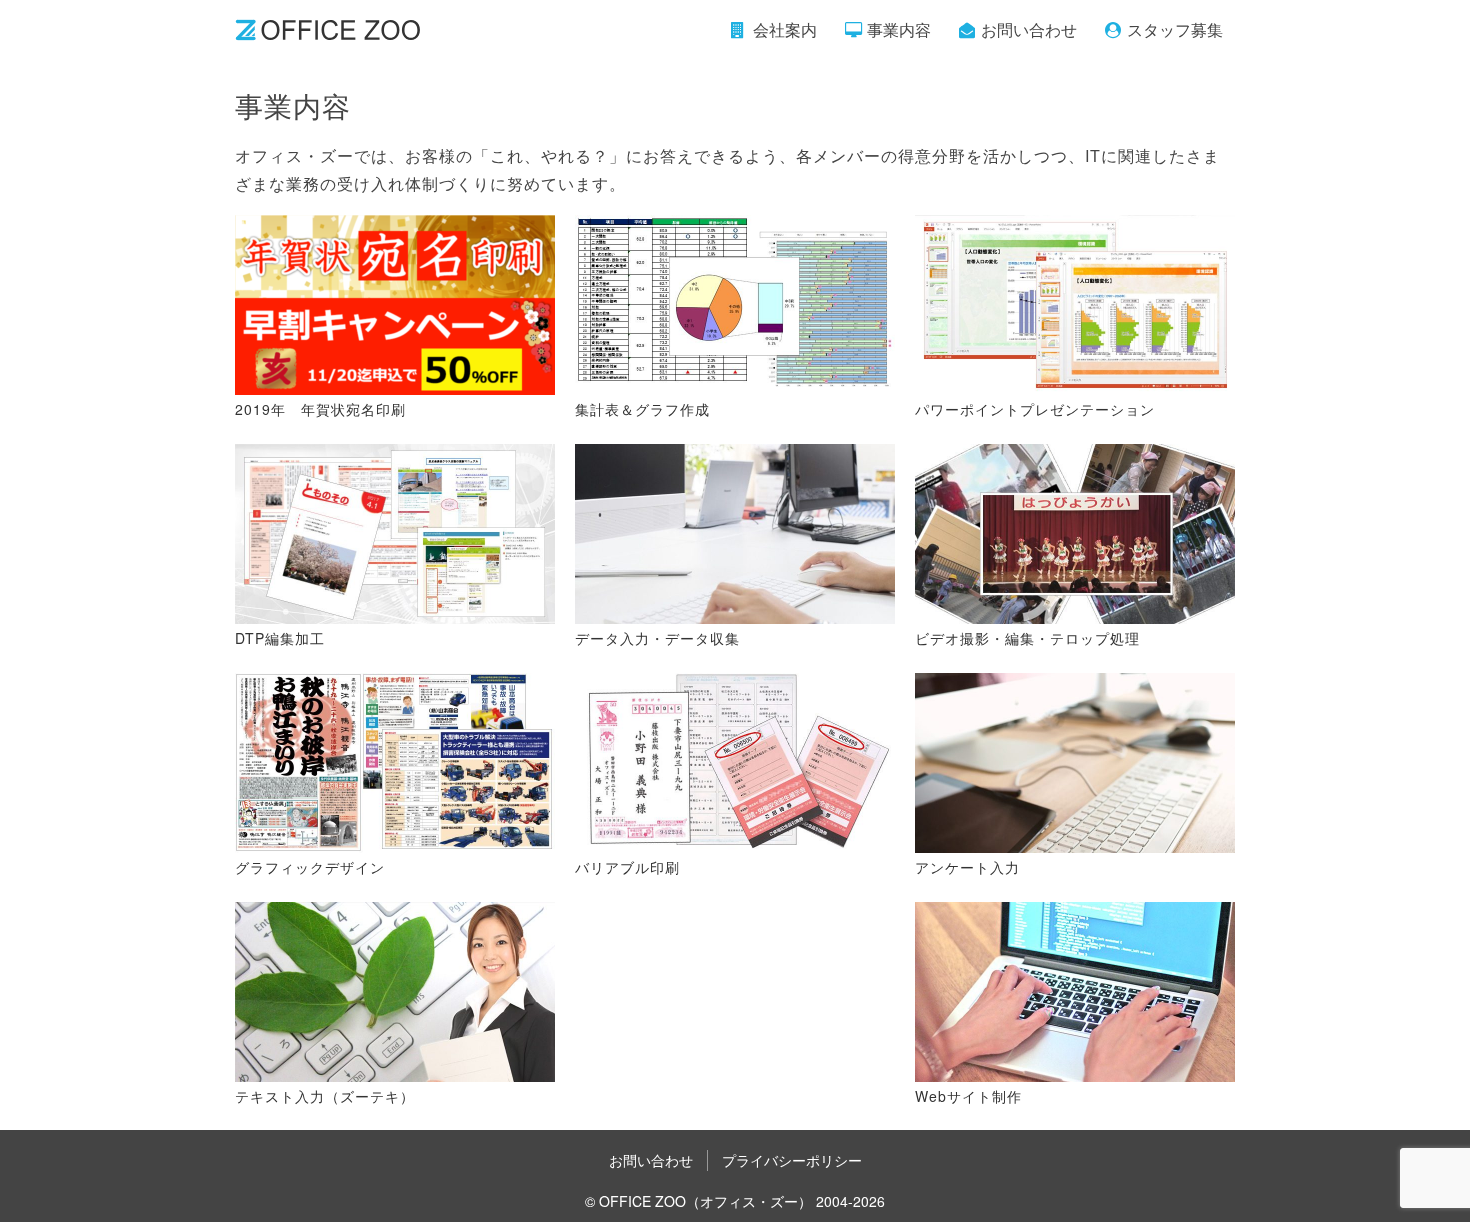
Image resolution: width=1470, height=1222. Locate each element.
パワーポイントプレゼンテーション (1035, 409)
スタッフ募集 (1175, 29)
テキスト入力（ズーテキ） (325, 1096)
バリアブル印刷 (627, 867)
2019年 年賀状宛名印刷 (320, 409)
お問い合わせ (1029, 29)
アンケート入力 (967, 867)
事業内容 (899, 29)
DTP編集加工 (280, 638)
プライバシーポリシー (792, 1160)
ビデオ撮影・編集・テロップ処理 (1027, 638)
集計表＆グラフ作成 (642, 409)
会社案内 (785, 29)
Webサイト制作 (968, 1096)
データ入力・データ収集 (657, 638)
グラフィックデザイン (310, 867)
